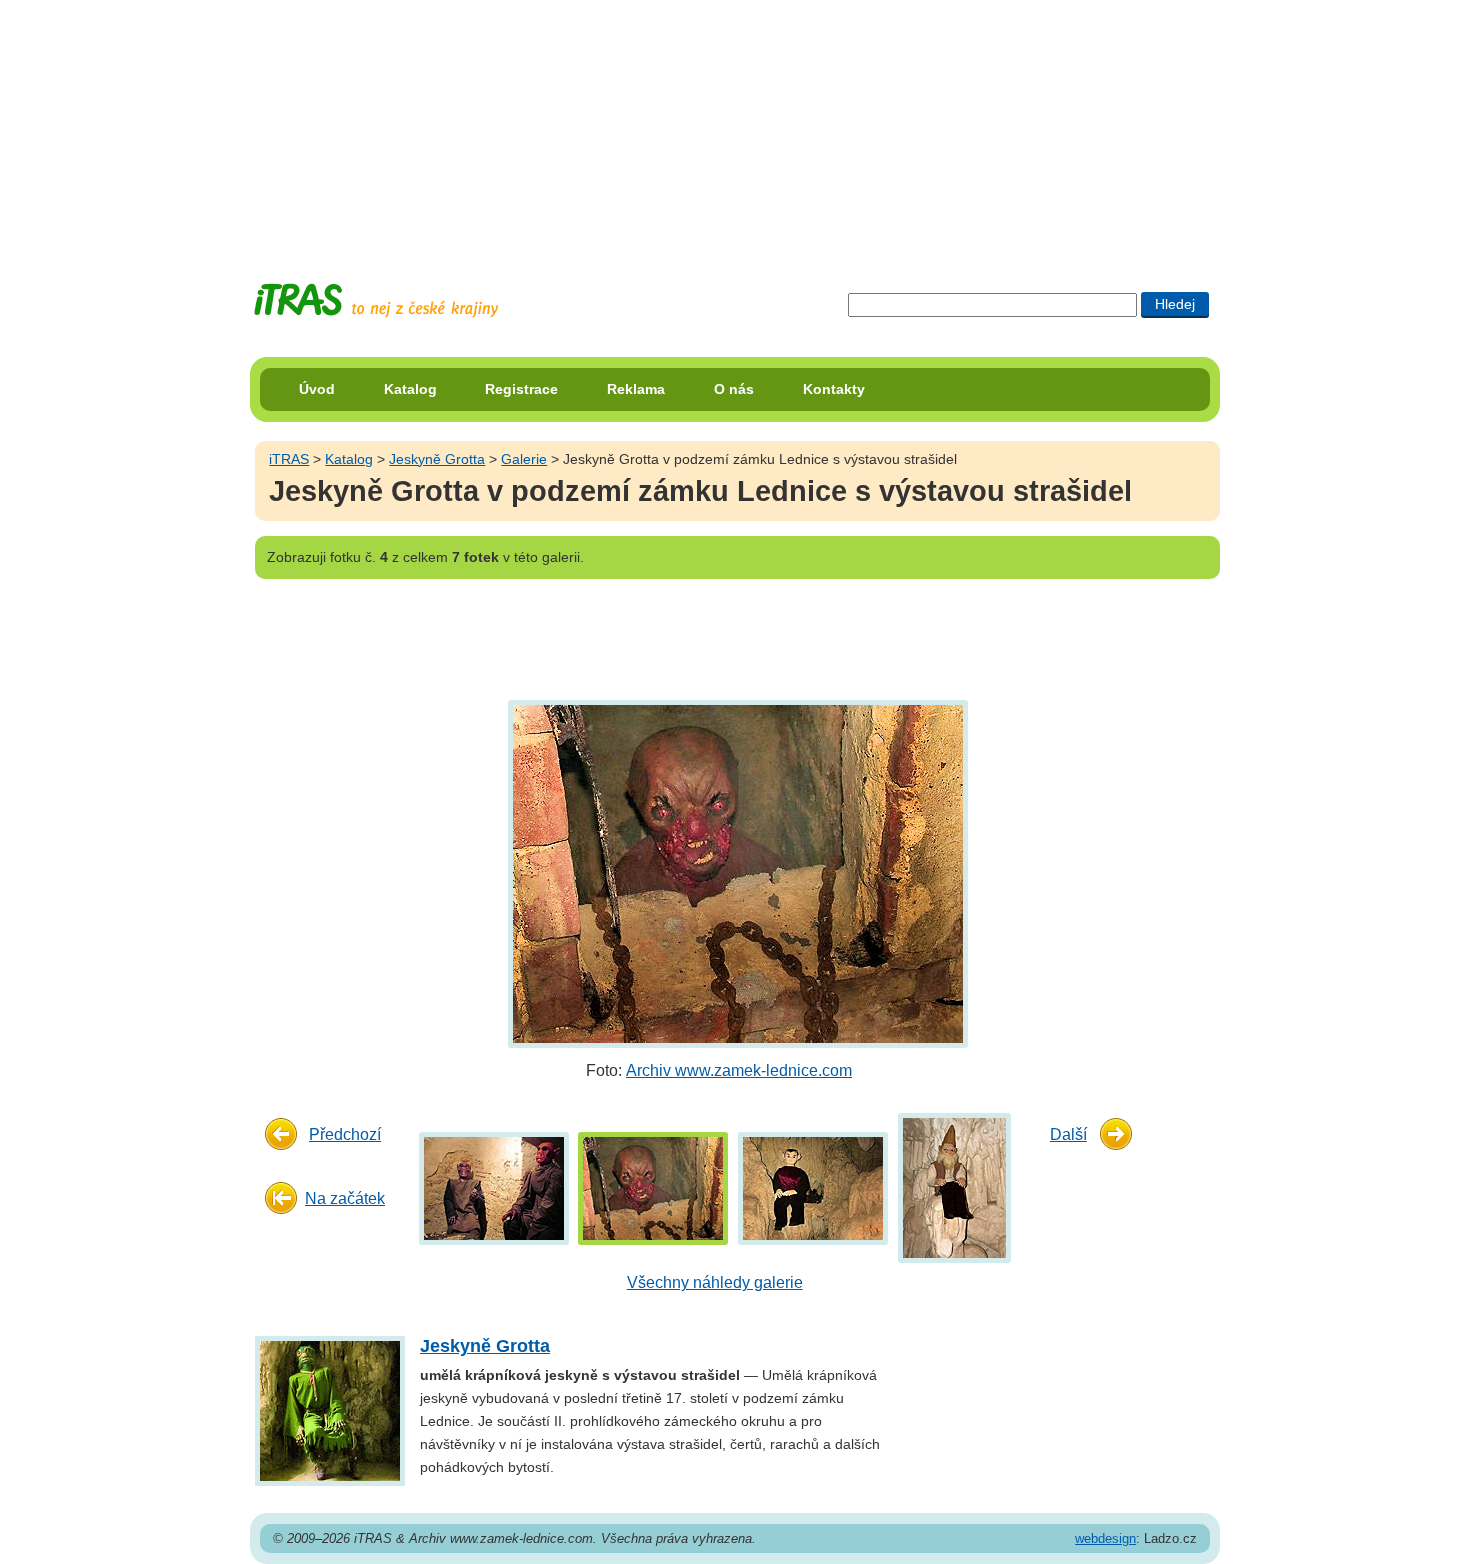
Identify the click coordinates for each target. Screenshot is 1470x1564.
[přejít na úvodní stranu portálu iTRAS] (376, 300)
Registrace (521, 389)
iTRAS (289, 459)
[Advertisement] (735, 125)
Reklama (636, 389)
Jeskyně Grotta (437, 459)
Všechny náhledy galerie (715, 1282)
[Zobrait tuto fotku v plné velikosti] (494, 1187)
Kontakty (834, 389)
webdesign (1105, 1538)
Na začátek (345, 1198)
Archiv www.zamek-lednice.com (739, 1070)
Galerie (524, 459)
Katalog (410, 389)
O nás (734, 389)
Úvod (317, 389)
